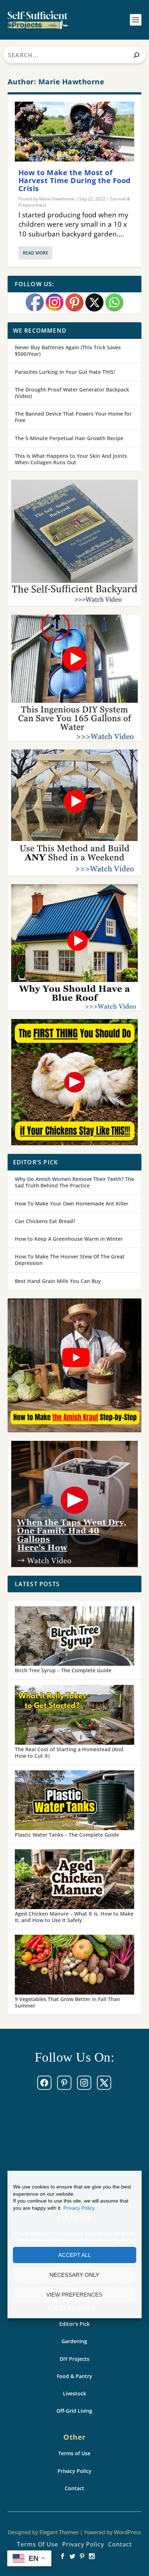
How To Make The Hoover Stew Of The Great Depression (70, 1260)
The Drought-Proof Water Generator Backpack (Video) (72, 393)
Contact (74, 2488)
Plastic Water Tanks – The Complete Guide (67, 1835)
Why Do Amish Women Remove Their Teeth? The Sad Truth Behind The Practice (74, 1182)
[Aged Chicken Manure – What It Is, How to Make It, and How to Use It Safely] (75, 1880)
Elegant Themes (59, 2532)
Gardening (74, 2341)
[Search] (137, 55)
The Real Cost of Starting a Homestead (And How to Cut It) (69, 1752)
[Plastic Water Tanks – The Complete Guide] (75, 1801)
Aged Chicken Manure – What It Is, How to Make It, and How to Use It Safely (74, 1917)
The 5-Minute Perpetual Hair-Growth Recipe (69, 438)
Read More (35, 253)
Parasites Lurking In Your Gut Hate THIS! (65, 372)
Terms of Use (74, 2453)
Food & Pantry (74, 2376)
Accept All (74, 2255)
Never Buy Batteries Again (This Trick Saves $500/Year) (68, 351)
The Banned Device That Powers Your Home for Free (73, 417)
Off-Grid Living (74, 2411)
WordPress (127, 2532)
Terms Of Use (38, 2544)
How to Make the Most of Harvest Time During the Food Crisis (75, 180)
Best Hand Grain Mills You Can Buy (58, 1281)
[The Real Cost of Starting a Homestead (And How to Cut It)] (75, 1716)
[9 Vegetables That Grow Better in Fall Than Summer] (75, 1965)
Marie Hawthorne (57, 199)
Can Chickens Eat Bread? (45, 1221)
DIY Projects (74, 2359)
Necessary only (74, 2275)
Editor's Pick (74, 2324)
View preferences (74, 2295)
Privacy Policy (79, 2208)
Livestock (74, 2393)
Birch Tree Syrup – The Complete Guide (63, 1670)
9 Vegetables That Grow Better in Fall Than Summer (67, 2002)
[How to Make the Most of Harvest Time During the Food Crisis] (75, 132)
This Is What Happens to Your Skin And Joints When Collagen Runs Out (71, 459)
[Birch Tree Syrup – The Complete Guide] (75, 1637)
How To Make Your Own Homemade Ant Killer (72, 1203)
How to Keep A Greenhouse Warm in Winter (69, 1239)
